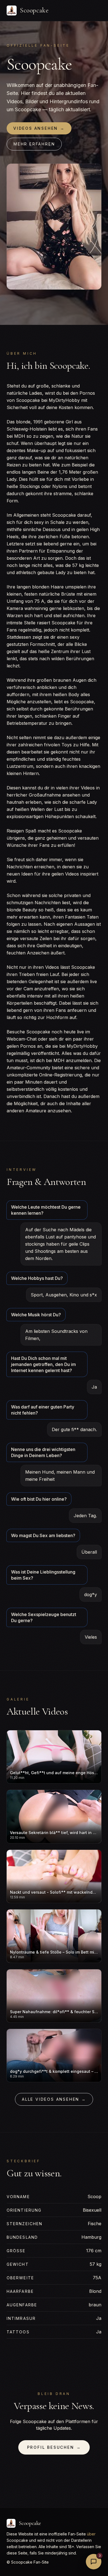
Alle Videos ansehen (54, 2099)
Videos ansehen (39, 128)
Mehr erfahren (34, 144)
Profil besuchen (54, 2447)
